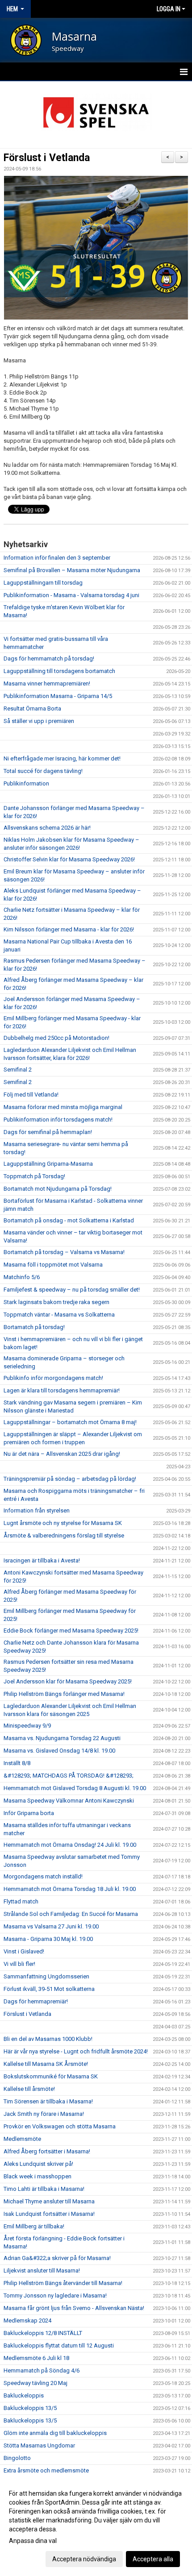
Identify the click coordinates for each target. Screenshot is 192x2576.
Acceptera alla (153, 2559)
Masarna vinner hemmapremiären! (47, 683)
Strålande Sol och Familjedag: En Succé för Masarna (71, 1914)
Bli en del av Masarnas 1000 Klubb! (48, 2039)
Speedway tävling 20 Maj (35, 2383)
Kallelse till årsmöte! (29, 2089)
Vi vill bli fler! (19, 1964)
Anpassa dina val (33, 2541)
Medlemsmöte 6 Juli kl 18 (36, 2358)
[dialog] (96, 2526)
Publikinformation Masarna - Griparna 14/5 (58, 696)
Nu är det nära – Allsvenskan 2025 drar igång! (62, 1454)
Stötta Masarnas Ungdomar (39, 2445)
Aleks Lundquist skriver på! (38, 2164)
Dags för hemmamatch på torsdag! (49, 659)
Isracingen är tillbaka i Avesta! (42, 1560)
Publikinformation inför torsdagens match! (58, 1120)
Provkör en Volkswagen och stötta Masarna (60, 2126)
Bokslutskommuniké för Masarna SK (51, 2076)
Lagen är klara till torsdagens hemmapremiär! (62, 1390)
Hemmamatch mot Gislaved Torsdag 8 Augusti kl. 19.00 (75, 1788)
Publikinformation (26, 783)
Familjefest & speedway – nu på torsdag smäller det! (72, 1290)
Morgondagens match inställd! (43, 1876)
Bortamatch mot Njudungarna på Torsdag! (58, 1189)
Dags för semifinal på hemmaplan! (48, 1132)
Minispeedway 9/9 (27, 1726)
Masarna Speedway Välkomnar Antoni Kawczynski (69, 1801)
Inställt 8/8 (17, 1763)
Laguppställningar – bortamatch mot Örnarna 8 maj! (70, 1422)
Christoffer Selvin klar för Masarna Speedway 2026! (69, 859)
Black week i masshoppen (38, 2176)
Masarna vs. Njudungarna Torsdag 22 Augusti (62, 1738)
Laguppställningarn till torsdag (43, 583)
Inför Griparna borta (29, 1813)
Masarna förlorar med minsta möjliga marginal (63, 1107)
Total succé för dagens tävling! (43, 771)
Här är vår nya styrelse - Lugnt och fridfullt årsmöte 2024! (76, 2051)
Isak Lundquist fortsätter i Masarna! (49, 2214)
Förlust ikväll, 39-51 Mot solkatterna (49, 1989)
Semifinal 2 (18, 1070)
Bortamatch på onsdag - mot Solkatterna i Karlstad (69, 1220)
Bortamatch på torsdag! (34, 1327)
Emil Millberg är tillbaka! (34, 2226)
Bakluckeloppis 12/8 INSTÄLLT (43, 2333)
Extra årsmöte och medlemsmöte (46, 2470)
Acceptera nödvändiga (84, 2559)
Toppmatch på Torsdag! (34, 1176)
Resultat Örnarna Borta (32, 708)
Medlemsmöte (22, 2139)
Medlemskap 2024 (27, 2320)
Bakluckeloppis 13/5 (30, 2408)
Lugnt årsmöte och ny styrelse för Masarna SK (63, 1523)
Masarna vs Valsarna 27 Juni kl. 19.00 (51, 1926)
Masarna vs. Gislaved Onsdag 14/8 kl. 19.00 (59, 1751)
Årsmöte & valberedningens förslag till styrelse (64, 1535)
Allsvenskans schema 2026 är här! (47, 828)
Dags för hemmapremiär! (36, 2001)
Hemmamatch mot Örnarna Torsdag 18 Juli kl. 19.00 (70, 1889)
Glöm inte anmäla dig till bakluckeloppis (55, 2433)
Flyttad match (21, 1901)
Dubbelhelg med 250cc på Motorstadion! (56, 1038)
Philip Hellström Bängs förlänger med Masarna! (64, 1694)
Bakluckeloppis (24, 2395)
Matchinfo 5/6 (22, 1277)
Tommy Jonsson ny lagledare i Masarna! (55, 2296)
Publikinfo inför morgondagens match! (53, 1378)
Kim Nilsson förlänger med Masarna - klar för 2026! (69, 929)
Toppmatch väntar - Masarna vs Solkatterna (59, 1315)
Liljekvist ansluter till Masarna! (42, 2271)
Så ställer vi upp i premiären (39, 721)
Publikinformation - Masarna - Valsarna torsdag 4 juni (71, 595)
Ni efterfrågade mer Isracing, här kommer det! (62, 758)
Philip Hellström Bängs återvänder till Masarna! (63, 2283)
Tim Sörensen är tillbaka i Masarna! (48, 2101)
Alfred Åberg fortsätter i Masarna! (47, 2151)
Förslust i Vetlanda (47, 158)
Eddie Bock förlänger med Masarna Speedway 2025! (71, 1631)
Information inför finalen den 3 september (57, 558)
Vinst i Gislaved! (24, 1951)
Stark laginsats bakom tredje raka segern (56, 1302)
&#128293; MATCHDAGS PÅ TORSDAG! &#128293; (69, 1776)
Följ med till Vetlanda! (31, 1095)
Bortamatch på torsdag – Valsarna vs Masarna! (64, 1252)
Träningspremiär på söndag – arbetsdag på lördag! (70, 1479)
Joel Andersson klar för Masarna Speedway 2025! (68, 1681)
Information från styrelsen (37, 1510)
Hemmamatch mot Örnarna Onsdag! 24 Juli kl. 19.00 (70, 1845)
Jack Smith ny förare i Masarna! (44, 2114)
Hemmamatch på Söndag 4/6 (42, 2370)
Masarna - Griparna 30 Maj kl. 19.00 (48, 1939)
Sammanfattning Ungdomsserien (46, 1976)
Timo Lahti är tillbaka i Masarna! (44, 2189)
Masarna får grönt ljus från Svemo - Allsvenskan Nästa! (74, 2308)
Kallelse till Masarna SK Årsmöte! (46, 2064)
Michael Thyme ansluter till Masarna (49, 2201)
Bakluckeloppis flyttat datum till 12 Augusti (59, 2345)
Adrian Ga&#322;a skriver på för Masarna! (57, 2258)
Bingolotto (17, 2458)
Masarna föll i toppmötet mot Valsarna (53, 1265)
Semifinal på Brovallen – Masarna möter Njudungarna (72, 570)
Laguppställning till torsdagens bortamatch (59, 671)
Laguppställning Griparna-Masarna (48, 1164)
